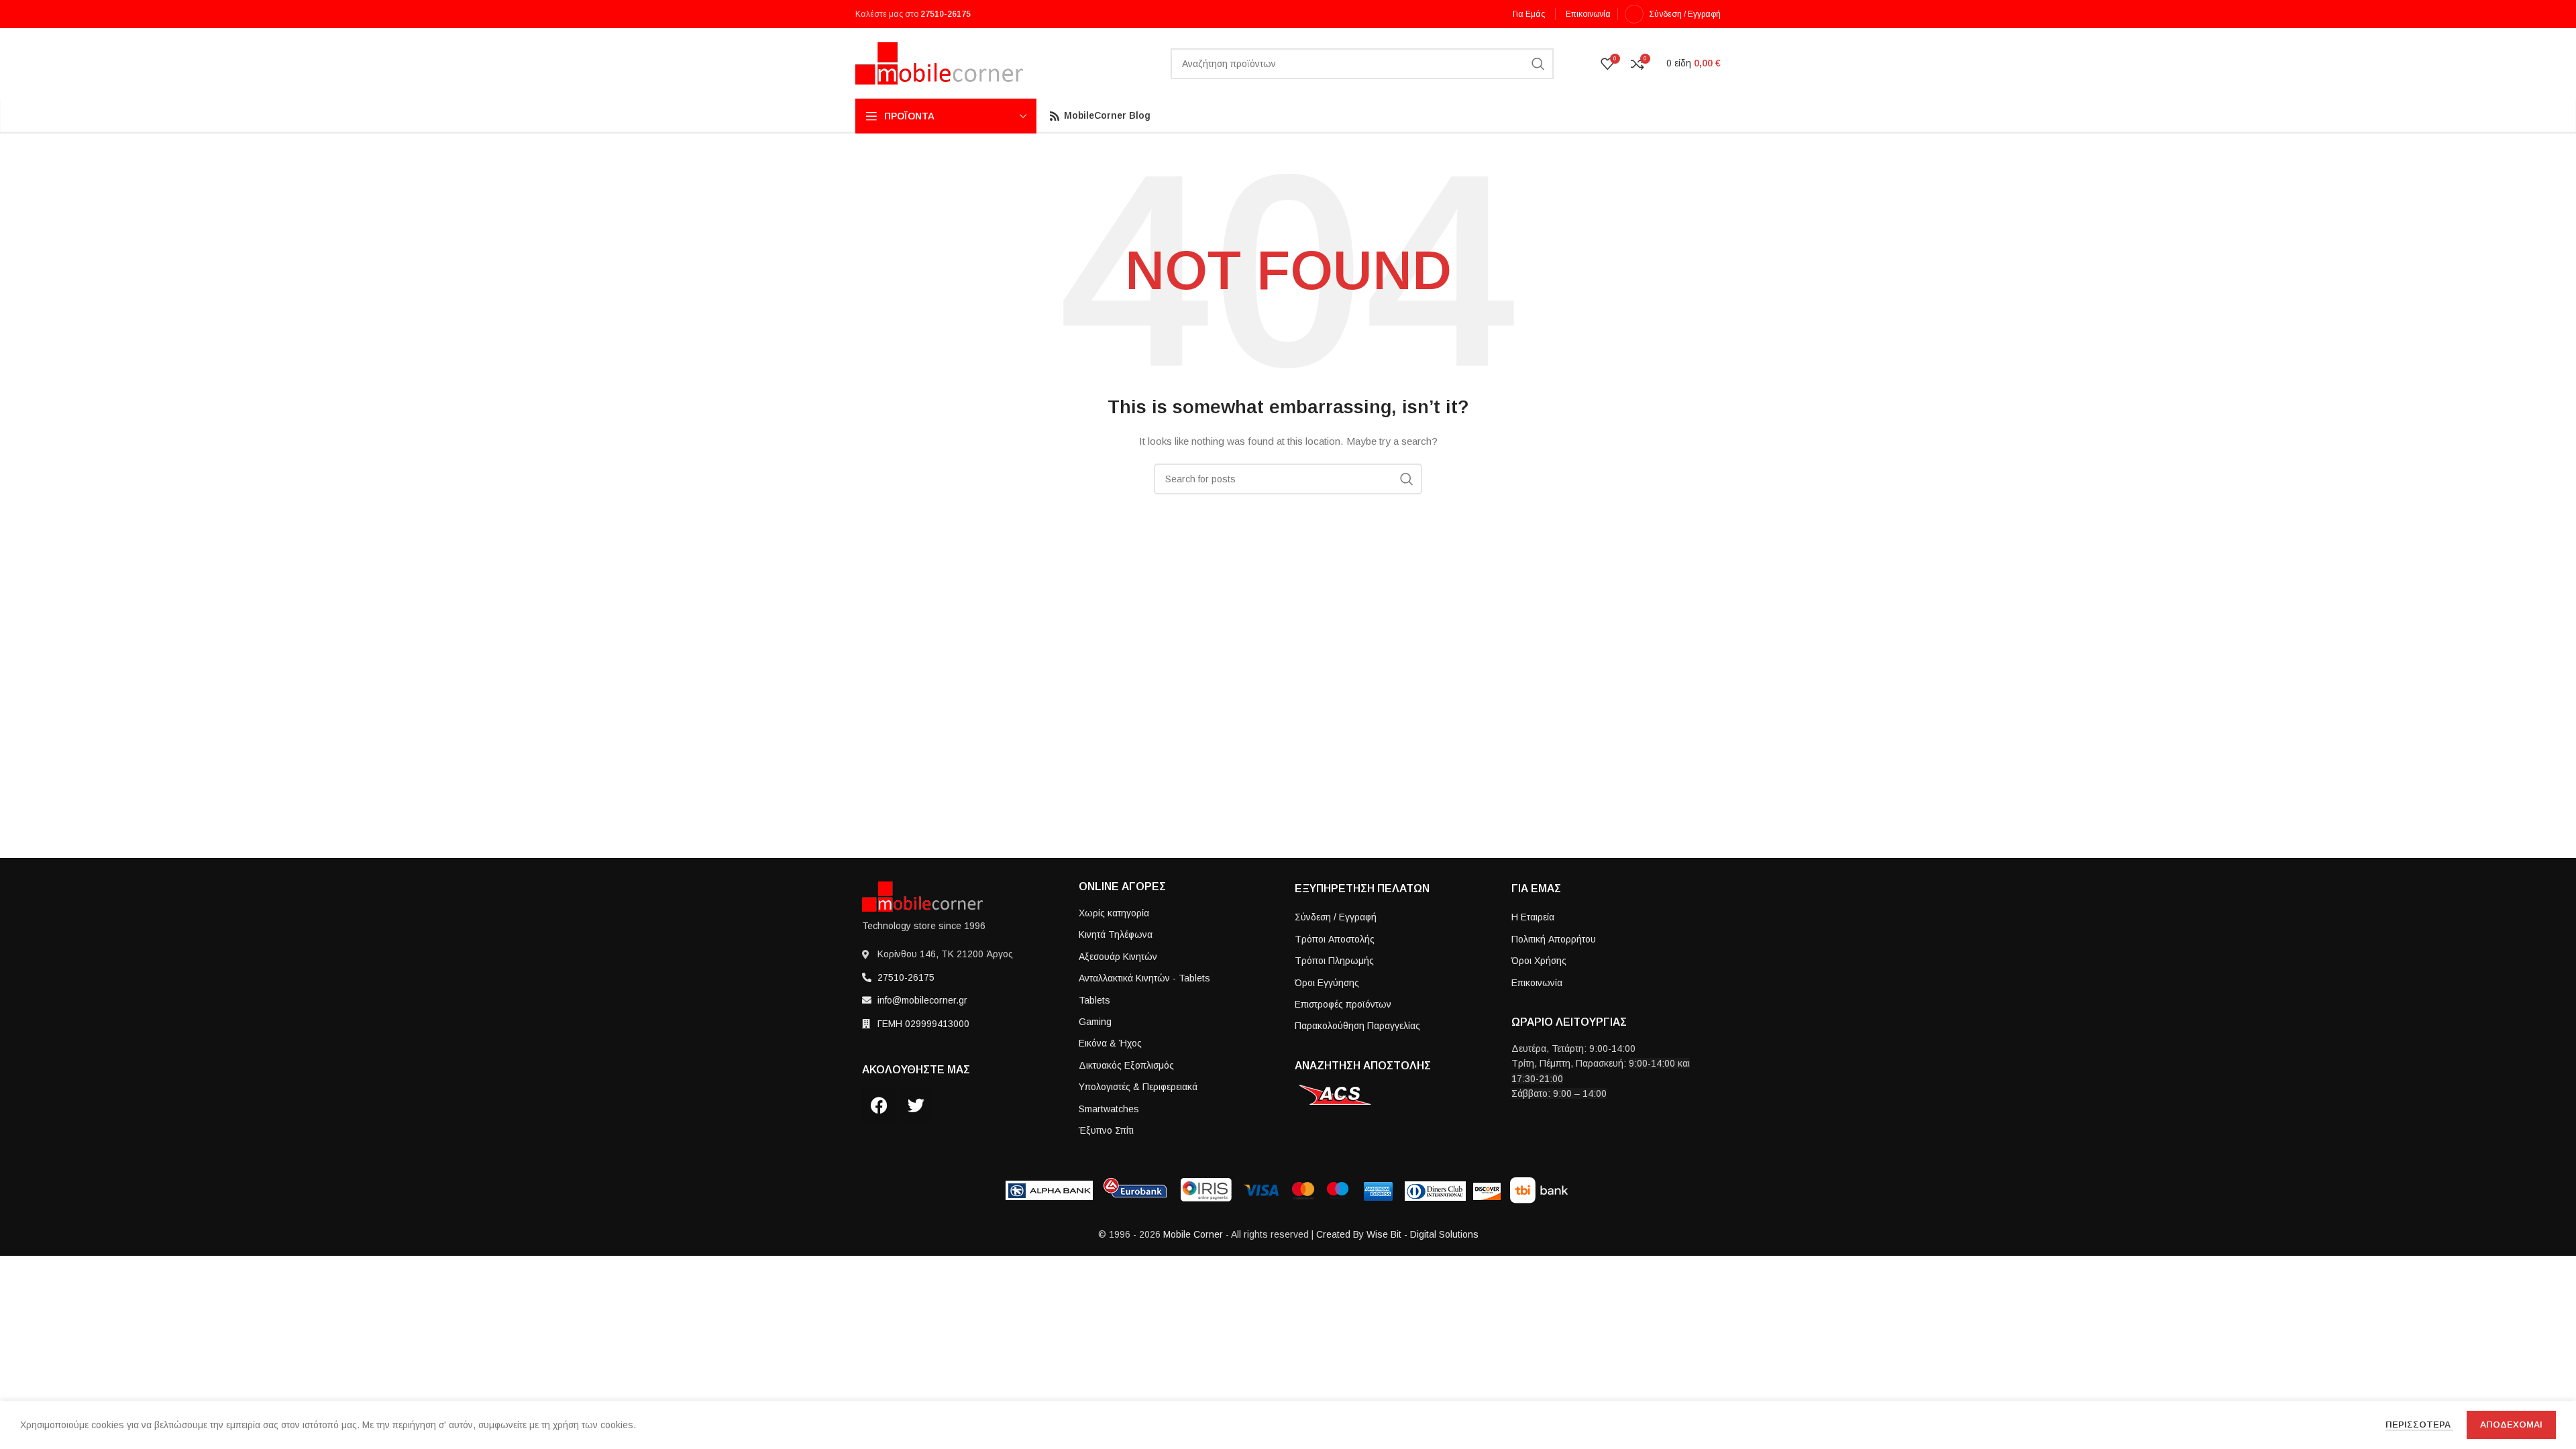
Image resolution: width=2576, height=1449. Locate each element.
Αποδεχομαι (2511, 1425)
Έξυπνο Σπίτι (1106, 1130)
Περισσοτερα (2419, 1425)
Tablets (1094, 1000)
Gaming (1095, 1022)
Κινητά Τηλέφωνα (1116, 934)
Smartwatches (1109, 1109)
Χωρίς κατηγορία (1114, 913)
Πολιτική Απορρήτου (1554, 939)
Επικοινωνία (1537, 983)
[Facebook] (879, 1106)
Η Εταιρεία (1533, 917)
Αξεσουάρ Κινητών (1118, 957)
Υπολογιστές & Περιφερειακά (1138, 1087)
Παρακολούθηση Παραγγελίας (1357, 1026)
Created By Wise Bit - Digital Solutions (1397, 1234)
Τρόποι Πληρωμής (1334, 961)
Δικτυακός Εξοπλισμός (1126, 1065)
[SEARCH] (1538, 64)
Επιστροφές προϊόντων (1343, 1004)
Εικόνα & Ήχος (1110, 1043)
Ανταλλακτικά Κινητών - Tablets (1144, 978)
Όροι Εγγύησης (1327, 983)
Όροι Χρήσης (1539, 961)
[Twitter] (916, 1106)
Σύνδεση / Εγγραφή (1336, 917)
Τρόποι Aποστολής (1335, 939)
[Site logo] (939, 62)
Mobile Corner (1193, 1234)
